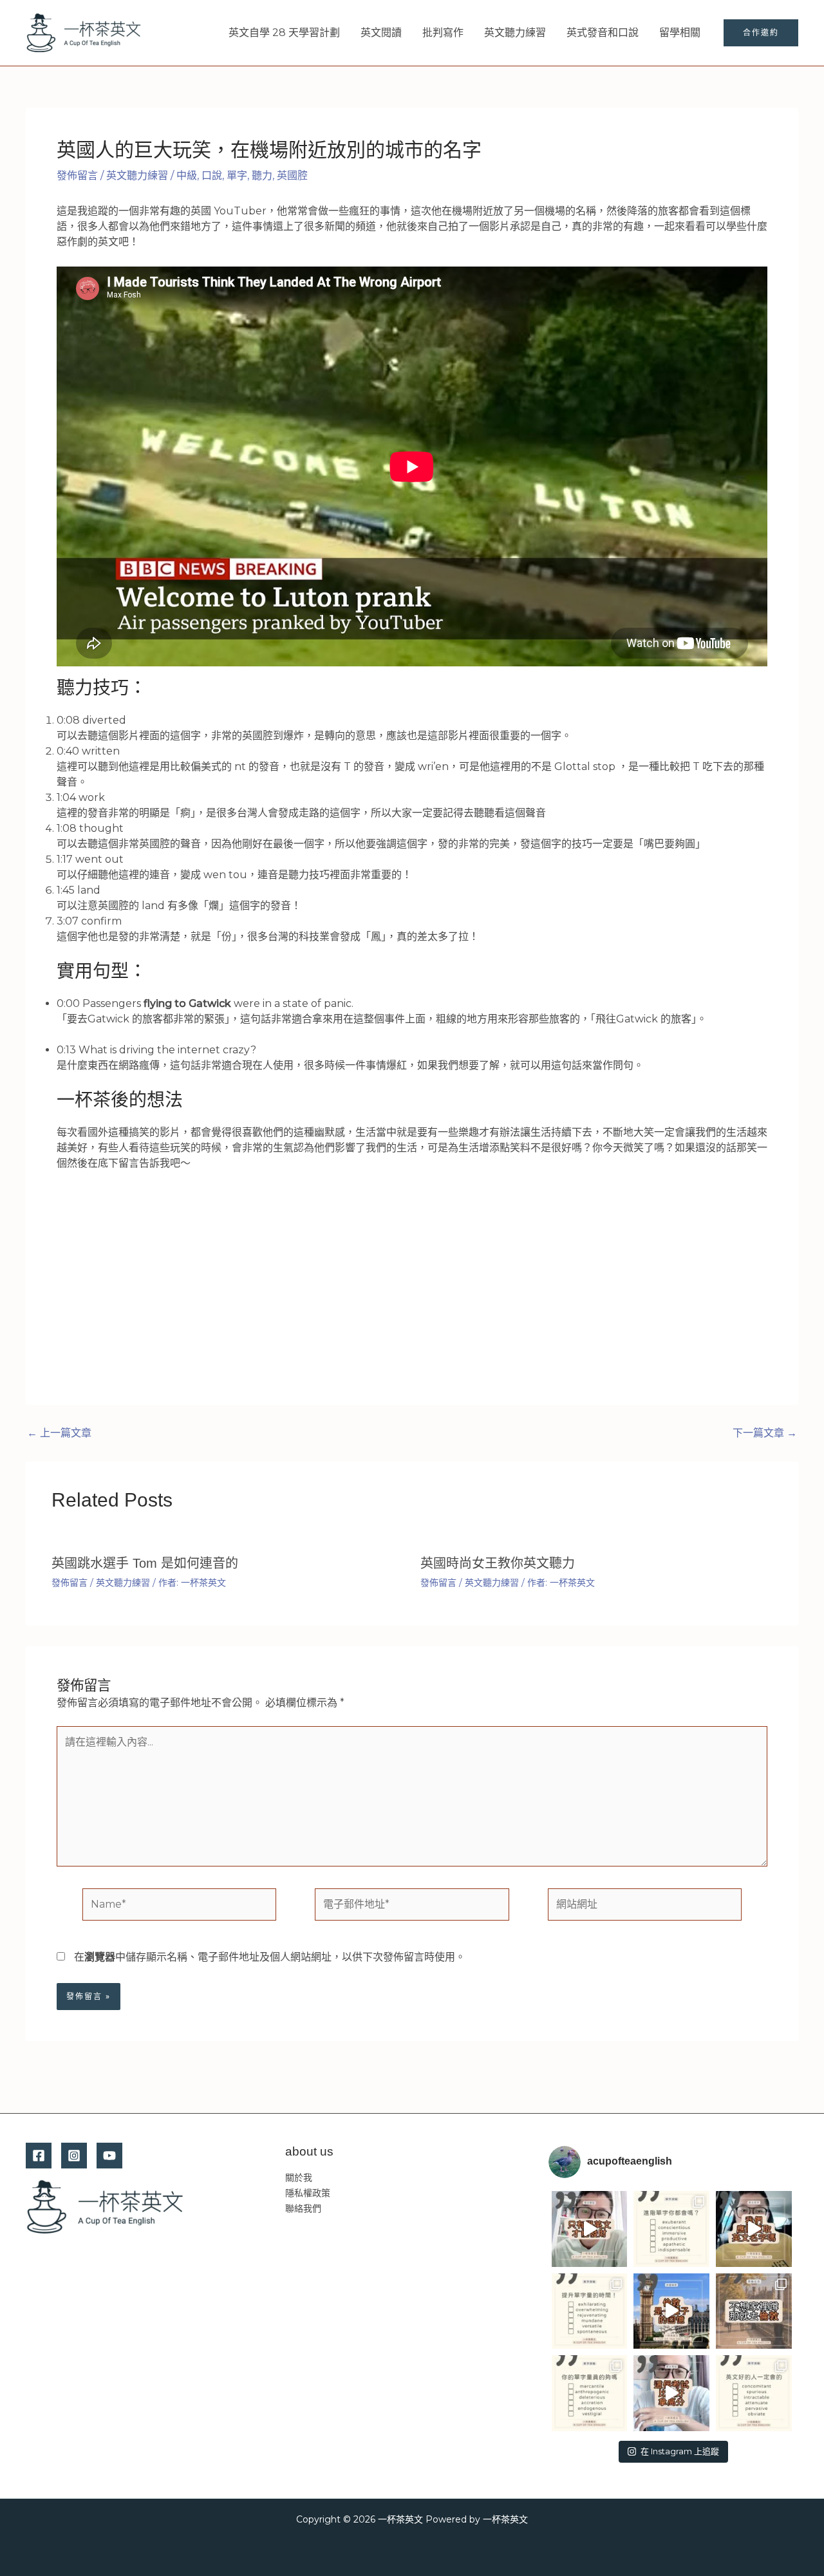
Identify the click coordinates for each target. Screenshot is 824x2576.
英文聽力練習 (515, 33)
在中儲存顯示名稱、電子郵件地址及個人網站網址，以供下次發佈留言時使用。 (270, 1957)
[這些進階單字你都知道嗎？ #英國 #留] (671, 2229)
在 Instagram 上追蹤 (680, 2451)
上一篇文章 (59, 1433)
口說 (212, 175)
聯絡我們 (303, 2208)
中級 (187, 175)
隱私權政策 (308, 2193)
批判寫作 (443, 33)
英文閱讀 (381, 33)
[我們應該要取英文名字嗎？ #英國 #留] (754, 2229)
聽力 (262, 175)
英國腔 (292, 175)
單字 (237, 175)
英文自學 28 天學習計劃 (284, 33)
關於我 (299, 2177)
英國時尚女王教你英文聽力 (498, 1563)
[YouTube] (109, 2156)
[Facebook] (39, 2156)
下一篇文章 (765, 1433)
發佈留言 (77, 175)
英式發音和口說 (603, 33)
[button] (761, 33)
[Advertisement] (412, 1277)
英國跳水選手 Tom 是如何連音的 (145, 1563)
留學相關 (680, 33)
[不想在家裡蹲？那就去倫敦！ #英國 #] (754, 2311)
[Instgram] (74, 2156)
